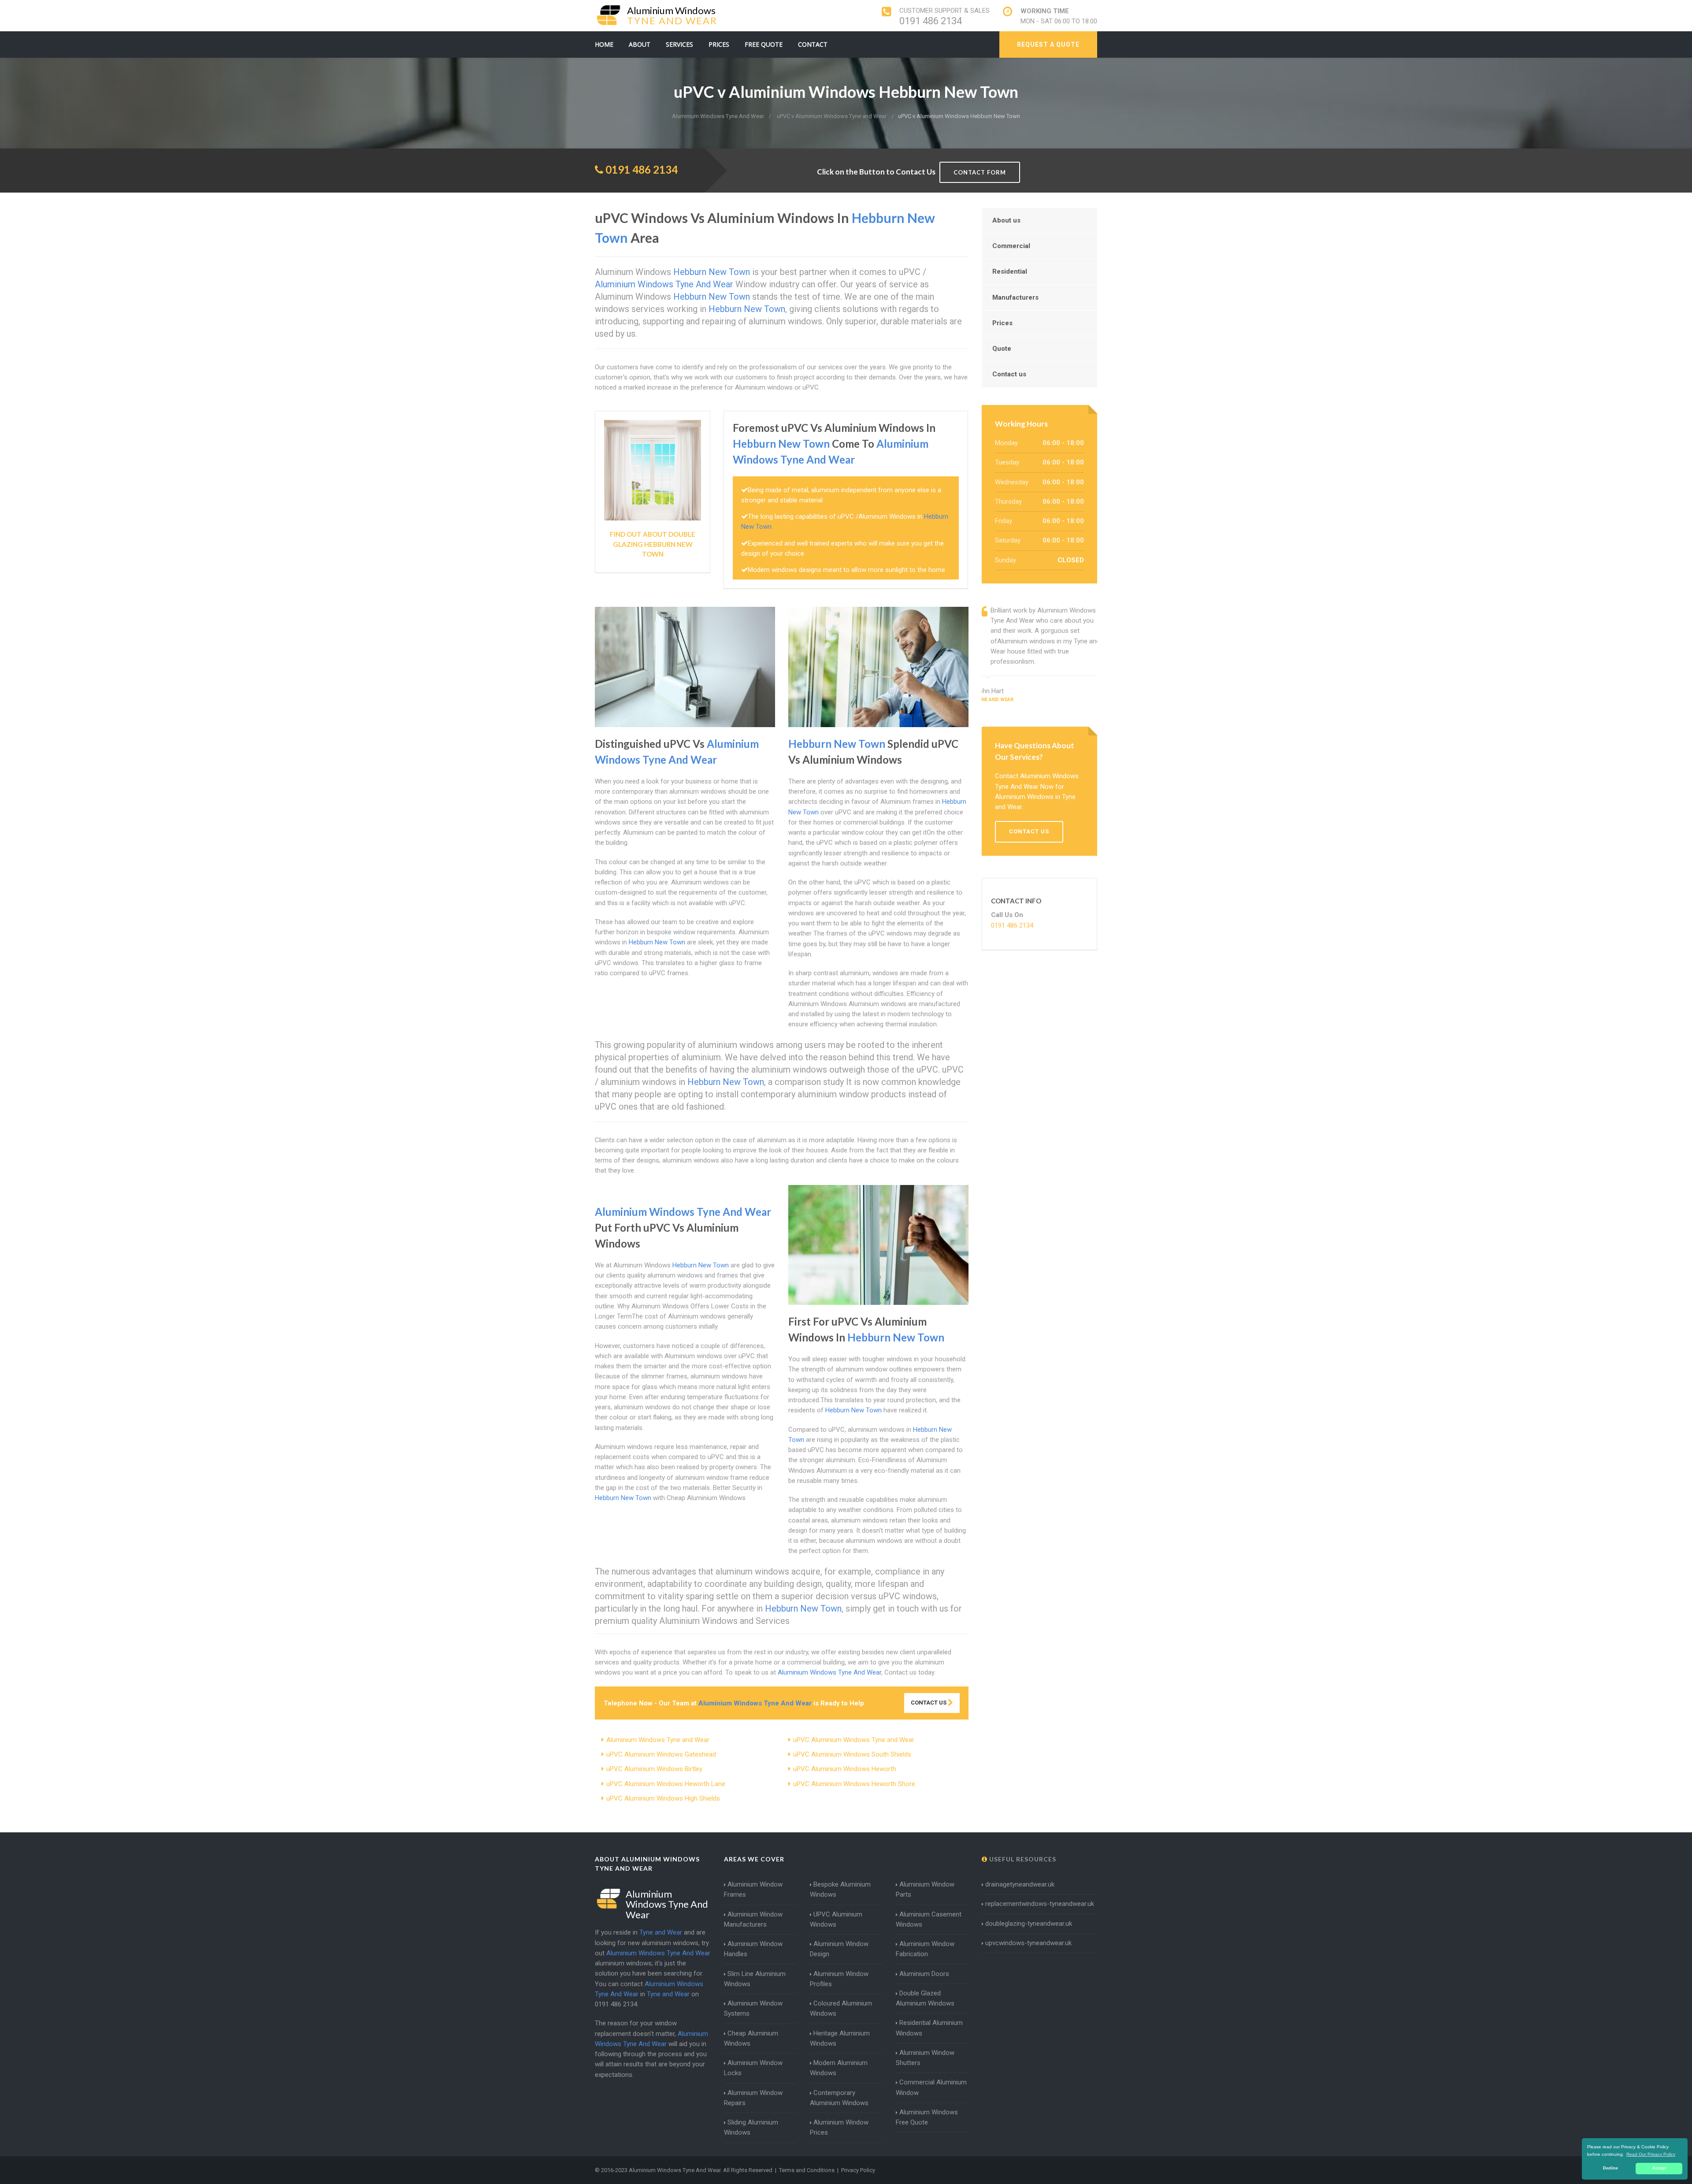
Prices (719, 44)
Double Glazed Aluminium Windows (925, 1998)
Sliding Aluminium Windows (751, 2127)
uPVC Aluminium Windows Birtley (654, 1769)
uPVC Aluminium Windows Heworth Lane (666, 1784)
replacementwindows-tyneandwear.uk (1040, 1904)
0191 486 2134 (931, 21)
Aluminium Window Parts (925, 1889)
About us (1006, 220)
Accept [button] (1659, 2168)
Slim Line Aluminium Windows (755, 1979)
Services (679, 44)
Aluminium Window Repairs (753, 2098)
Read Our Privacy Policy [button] (1651, 2154)
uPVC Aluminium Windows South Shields (852, 1754)
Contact (813, 44)
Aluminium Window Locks (753, 2068)
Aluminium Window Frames (753, 1889)
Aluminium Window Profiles (839, 1979)
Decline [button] (1610, 2168)
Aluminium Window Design (839, 1949)
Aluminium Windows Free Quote (927, 2117)
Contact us (1009, 374)
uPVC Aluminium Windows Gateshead (661, 1754)
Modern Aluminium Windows (839, 2068)
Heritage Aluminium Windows (840, 2038)
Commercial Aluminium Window (931, 2087)
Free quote (764, 44)
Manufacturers (1015, 297)
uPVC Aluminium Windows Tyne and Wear (854, 1740)
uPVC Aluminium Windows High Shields (663, 1798)
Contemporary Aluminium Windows (839, 2098)
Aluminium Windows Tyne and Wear (658, 1740)
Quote (1002, 349)
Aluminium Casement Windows (929, 1919)
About (640, 44)
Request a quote (1048, 45)
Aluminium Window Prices (839, 2127)
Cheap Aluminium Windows (751, 2038)
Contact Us (929, 1703)
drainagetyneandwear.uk (1020, 1884)
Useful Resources (1022, 1859)
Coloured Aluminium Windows (841, 2008)
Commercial (1011, 246)
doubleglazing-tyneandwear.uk (1029, 1924)
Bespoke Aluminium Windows (840, 1889)
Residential (1010, 271)
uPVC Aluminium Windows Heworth (845, 1769)
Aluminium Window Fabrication (925, 1949)
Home (604, 44)
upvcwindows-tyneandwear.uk (1028, 1943)
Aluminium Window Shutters (925, 2058)
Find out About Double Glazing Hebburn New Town (653, 544)
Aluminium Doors (924, 1974)
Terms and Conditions (807, 2170)
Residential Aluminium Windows (929, 2028)
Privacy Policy (858, 2170)
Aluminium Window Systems (753, 2008)
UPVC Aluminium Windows (836, 1919)
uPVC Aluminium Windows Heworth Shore (854, 1784)
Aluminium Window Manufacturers (753, 1919)
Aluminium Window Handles (753, 1949)
